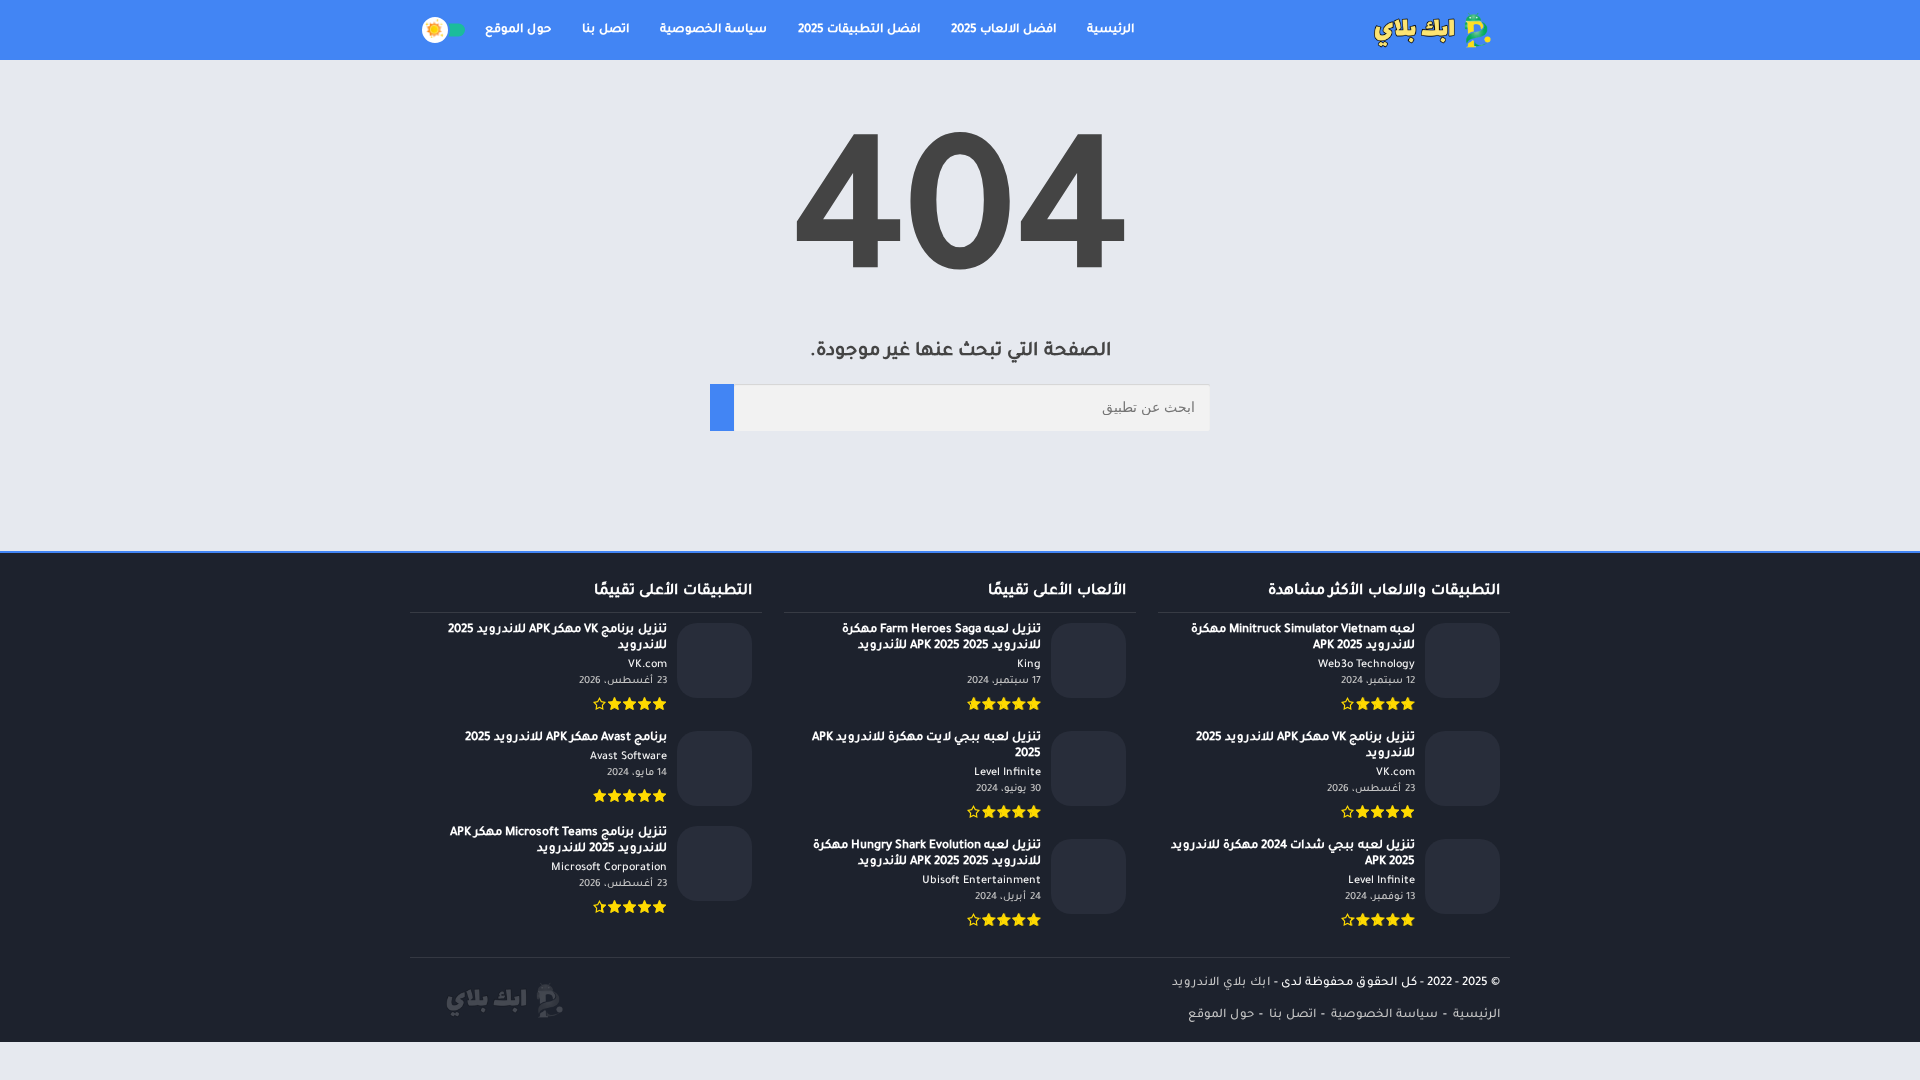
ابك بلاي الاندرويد (1221, 983)
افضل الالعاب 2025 (1003, 30)
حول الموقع (518, 30)
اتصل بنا (605, 30)
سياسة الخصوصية (713, 30)
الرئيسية (1110, 30)
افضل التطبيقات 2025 (859, 30)
